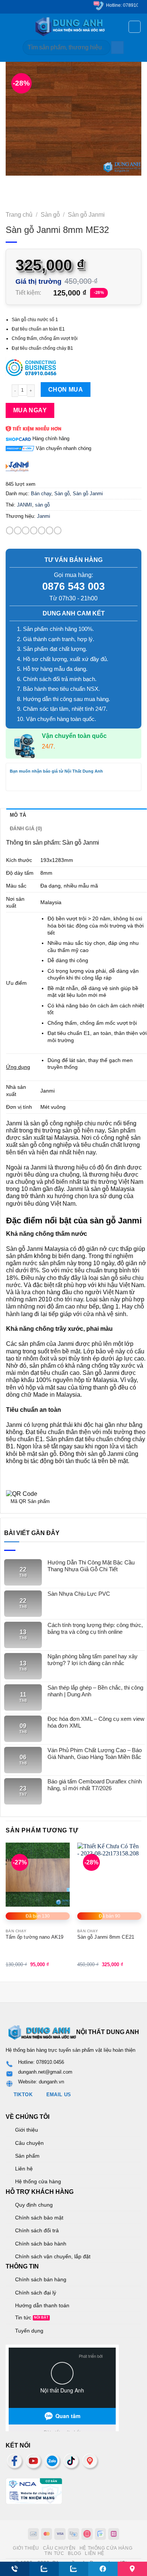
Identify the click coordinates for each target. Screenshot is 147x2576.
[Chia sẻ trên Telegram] (57, 530)
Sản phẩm (27, 2156)
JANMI (24, 505)
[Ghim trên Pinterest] (50, 530)
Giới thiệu (27, 2130)
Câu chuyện (29, 2143)
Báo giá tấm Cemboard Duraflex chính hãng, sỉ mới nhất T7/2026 (95, 1785)
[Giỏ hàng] (135, 27)
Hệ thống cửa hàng (38, 2181)
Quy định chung (34, 2205)
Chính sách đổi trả (37, 2230)
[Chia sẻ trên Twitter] (34, 530)
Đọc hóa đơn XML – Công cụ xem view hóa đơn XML (96, 1722)
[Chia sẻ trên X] (25, 530)
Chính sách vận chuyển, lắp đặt (53, 2256)
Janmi (44, 516)
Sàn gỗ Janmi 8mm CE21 (106, 1937)
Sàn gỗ (50, 215)
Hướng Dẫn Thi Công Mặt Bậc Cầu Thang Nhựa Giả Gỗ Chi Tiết (91, 1566)
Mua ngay (30, 410)
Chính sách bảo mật (39, 2218)
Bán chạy (41, 494)
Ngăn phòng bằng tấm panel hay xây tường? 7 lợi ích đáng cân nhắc (93, 1660)
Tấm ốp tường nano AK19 (34, 1937)
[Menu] (10, 27)
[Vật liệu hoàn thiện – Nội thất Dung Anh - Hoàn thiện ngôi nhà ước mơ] (74, 27)
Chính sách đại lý (36, 2293)
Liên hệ (24, 2169)
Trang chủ (19, 215)
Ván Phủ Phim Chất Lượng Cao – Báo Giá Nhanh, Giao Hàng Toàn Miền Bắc (95, 1753)
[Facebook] (15, 2461)
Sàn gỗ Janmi (86, 215)
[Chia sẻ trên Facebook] (18, 530)
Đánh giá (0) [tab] (26, 829)
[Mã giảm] (73, 367)
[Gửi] (117, 47)
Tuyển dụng (29, 2331)
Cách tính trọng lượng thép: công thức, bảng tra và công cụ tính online (95, 1628)
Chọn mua (66, 390)
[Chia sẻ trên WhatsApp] (10, 530)
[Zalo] (53, 2461)
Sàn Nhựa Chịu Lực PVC (79, 1594)
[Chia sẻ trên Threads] (42, 530)
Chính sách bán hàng (41, 2279)
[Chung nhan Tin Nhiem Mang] (34, 2491)
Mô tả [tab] (18, 815)
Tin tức (23, 2317)
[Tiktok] (72, 2461)
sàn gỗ (42, 505)
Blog (74, 2553)
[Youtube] (34, 2461)
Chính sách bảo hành (41, 2244)
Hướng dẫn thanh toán (42, 2305)
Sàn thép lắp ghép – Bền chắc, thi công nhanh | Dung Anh (95, 1691)
